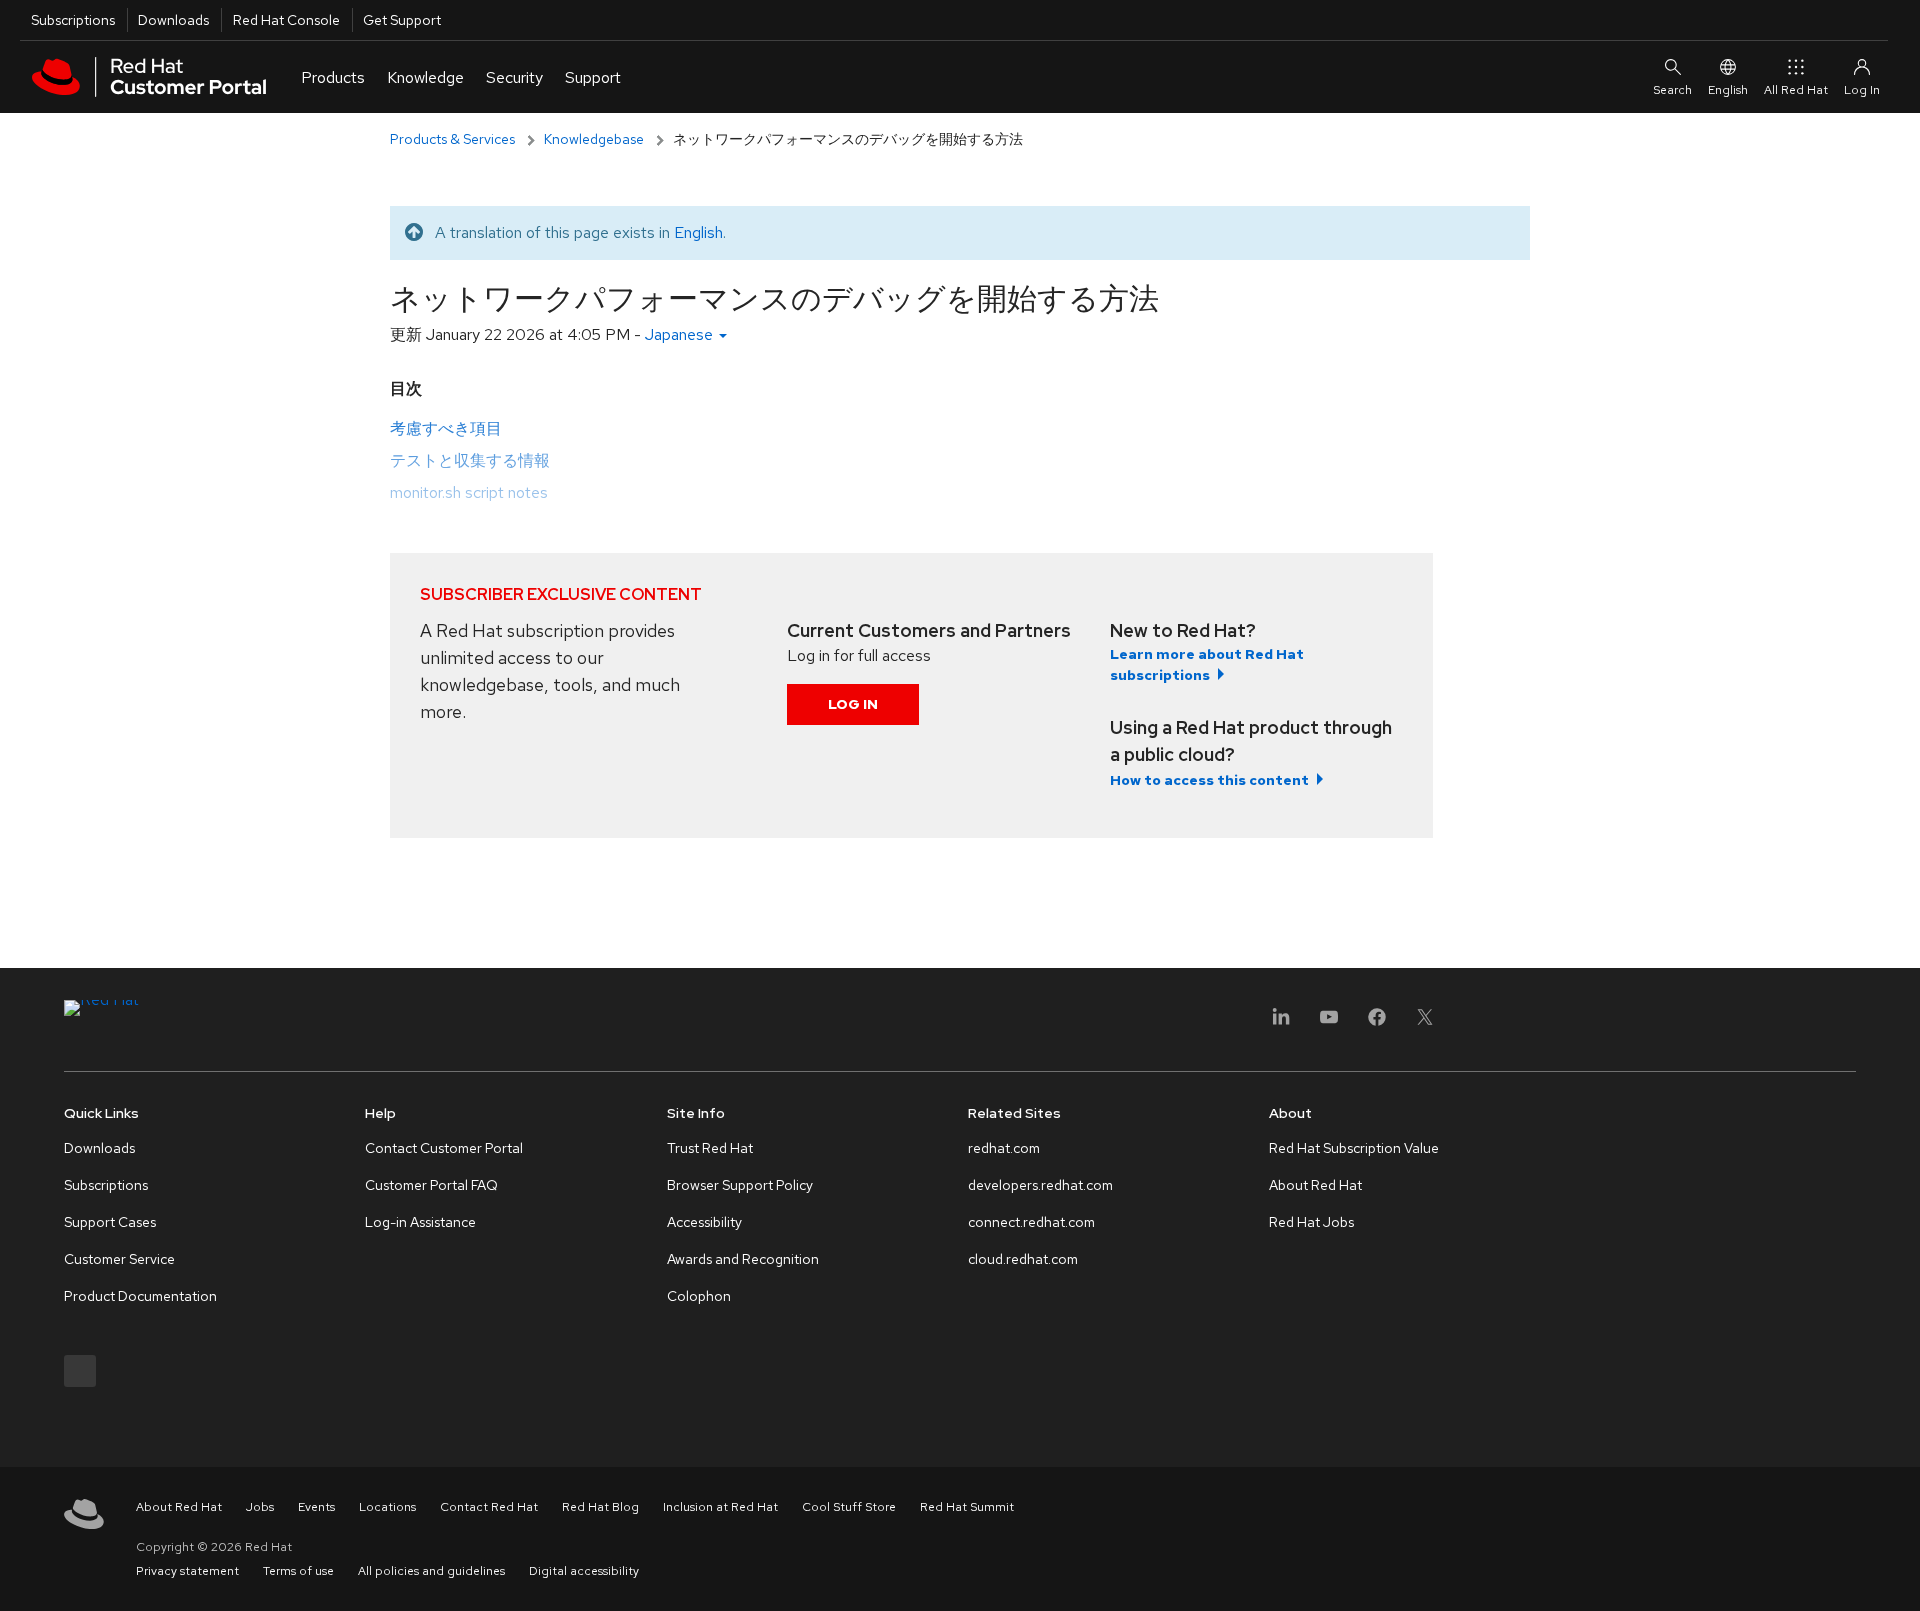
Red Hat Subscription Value (1354, 1148)
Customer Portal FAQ (431, 1185)
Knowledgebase (594, 139)
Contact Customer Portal (444, 1148)
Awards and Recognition (743, 1259)
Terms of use (298, 1571)
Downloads (173, 20)
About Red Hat (1315, 1185)
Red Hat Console (286, 20)
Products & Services (452, 139)
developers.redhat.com (1040, 1185)
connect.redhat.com (1031, 1222)
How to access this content (1209, 780)
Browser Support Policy (740, 1185)
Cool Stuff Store (849, 1507)
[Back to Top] (1898, 1574)
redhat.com (1004, 1148)
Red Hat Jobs (1311, 1222)
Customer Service (119, 1259)
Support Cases (110, 1222)
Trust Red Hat (710, 1148)
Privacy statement (187, 1571)
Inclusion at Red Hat (720, 1507)
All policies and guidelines (431, 1571)
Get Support (402, 20)
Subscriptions (73, 20)
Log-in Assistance (420, 1222)
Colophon (699, 1296)
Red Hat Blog (600, 1507)
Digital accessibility (584, 1571)
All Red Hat (1796, 90)
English (1728, 90)
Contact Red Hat (489, 1507)
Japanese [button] (681, 334)
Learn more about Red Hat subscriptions (1207, 664)
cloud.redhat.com (1023, 1259)
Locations (387, 1507)
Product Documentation (140, 1296)
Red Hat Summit (967, 1507)
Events (316, 1507)
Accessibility (704, 1222)
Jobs (260, 1507)
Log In (853, 704)
